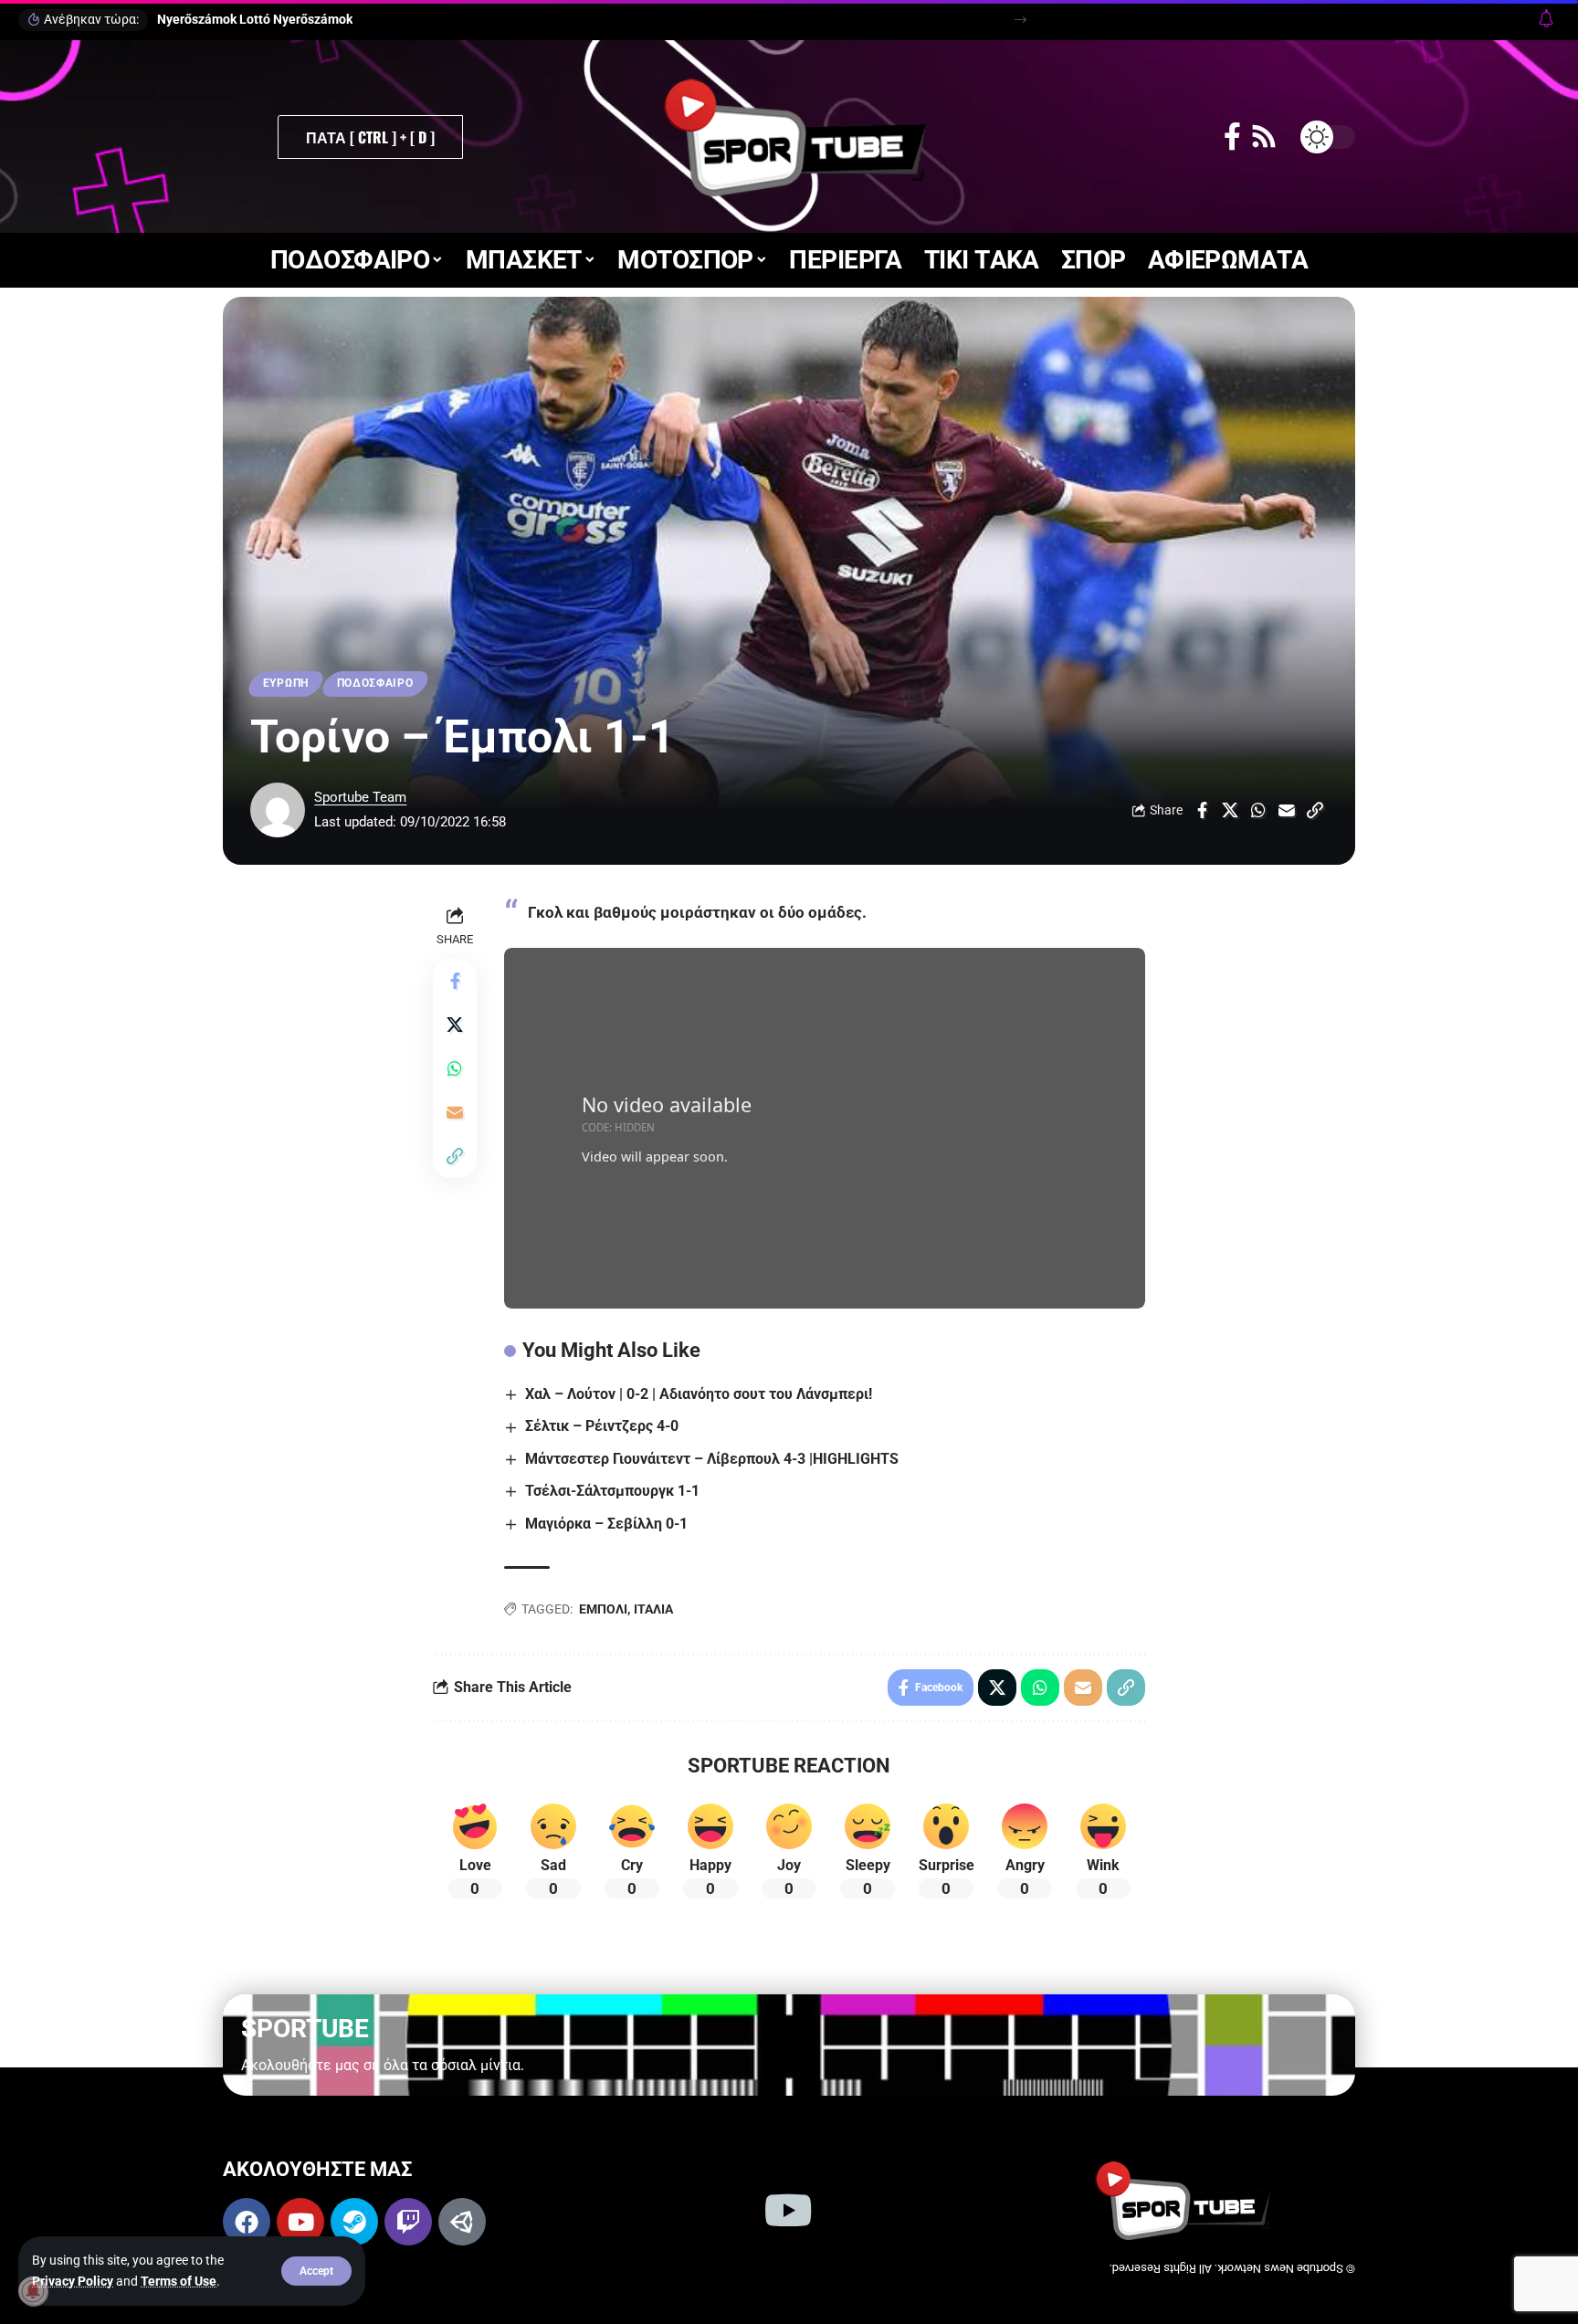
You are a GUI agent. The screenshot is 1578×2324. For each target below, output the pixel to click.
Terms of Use (179, 2281)
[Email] (1287, 810)
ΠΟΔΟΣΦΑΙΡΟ (375, 683)
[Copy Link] (1315, 810)
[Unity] (462, 2222)
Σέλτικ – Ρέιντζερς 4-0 (602, 1426)
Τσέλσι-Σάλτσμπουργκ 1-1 (612, 1491)
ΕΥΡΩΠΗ (286, 683)
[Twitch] (408, 2222)
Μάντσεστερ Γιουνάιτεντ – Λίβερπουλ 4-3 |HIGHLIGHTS (712, 1459)
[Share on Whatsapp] (1258, 810)
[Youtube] (300, 2222)
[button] (316, 2271)
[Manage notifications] (33, 2291)
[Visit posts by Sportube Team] (278, 810)
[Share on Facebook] (1202, 810)
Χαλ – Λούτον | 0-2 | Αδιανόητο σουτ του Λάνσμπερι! (699, 1394)
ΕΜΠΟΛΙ (603, 1609)
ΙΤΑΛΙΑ (653, 1609)
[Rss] (1264, 137)
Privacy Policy (73, 2281)
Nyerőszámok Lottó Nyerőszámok (255, 19)
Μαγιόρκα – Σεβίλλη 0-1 (606, 1524)
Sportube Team (360, 797)
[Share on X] (1230, 810)
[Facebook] (1232, 137)
